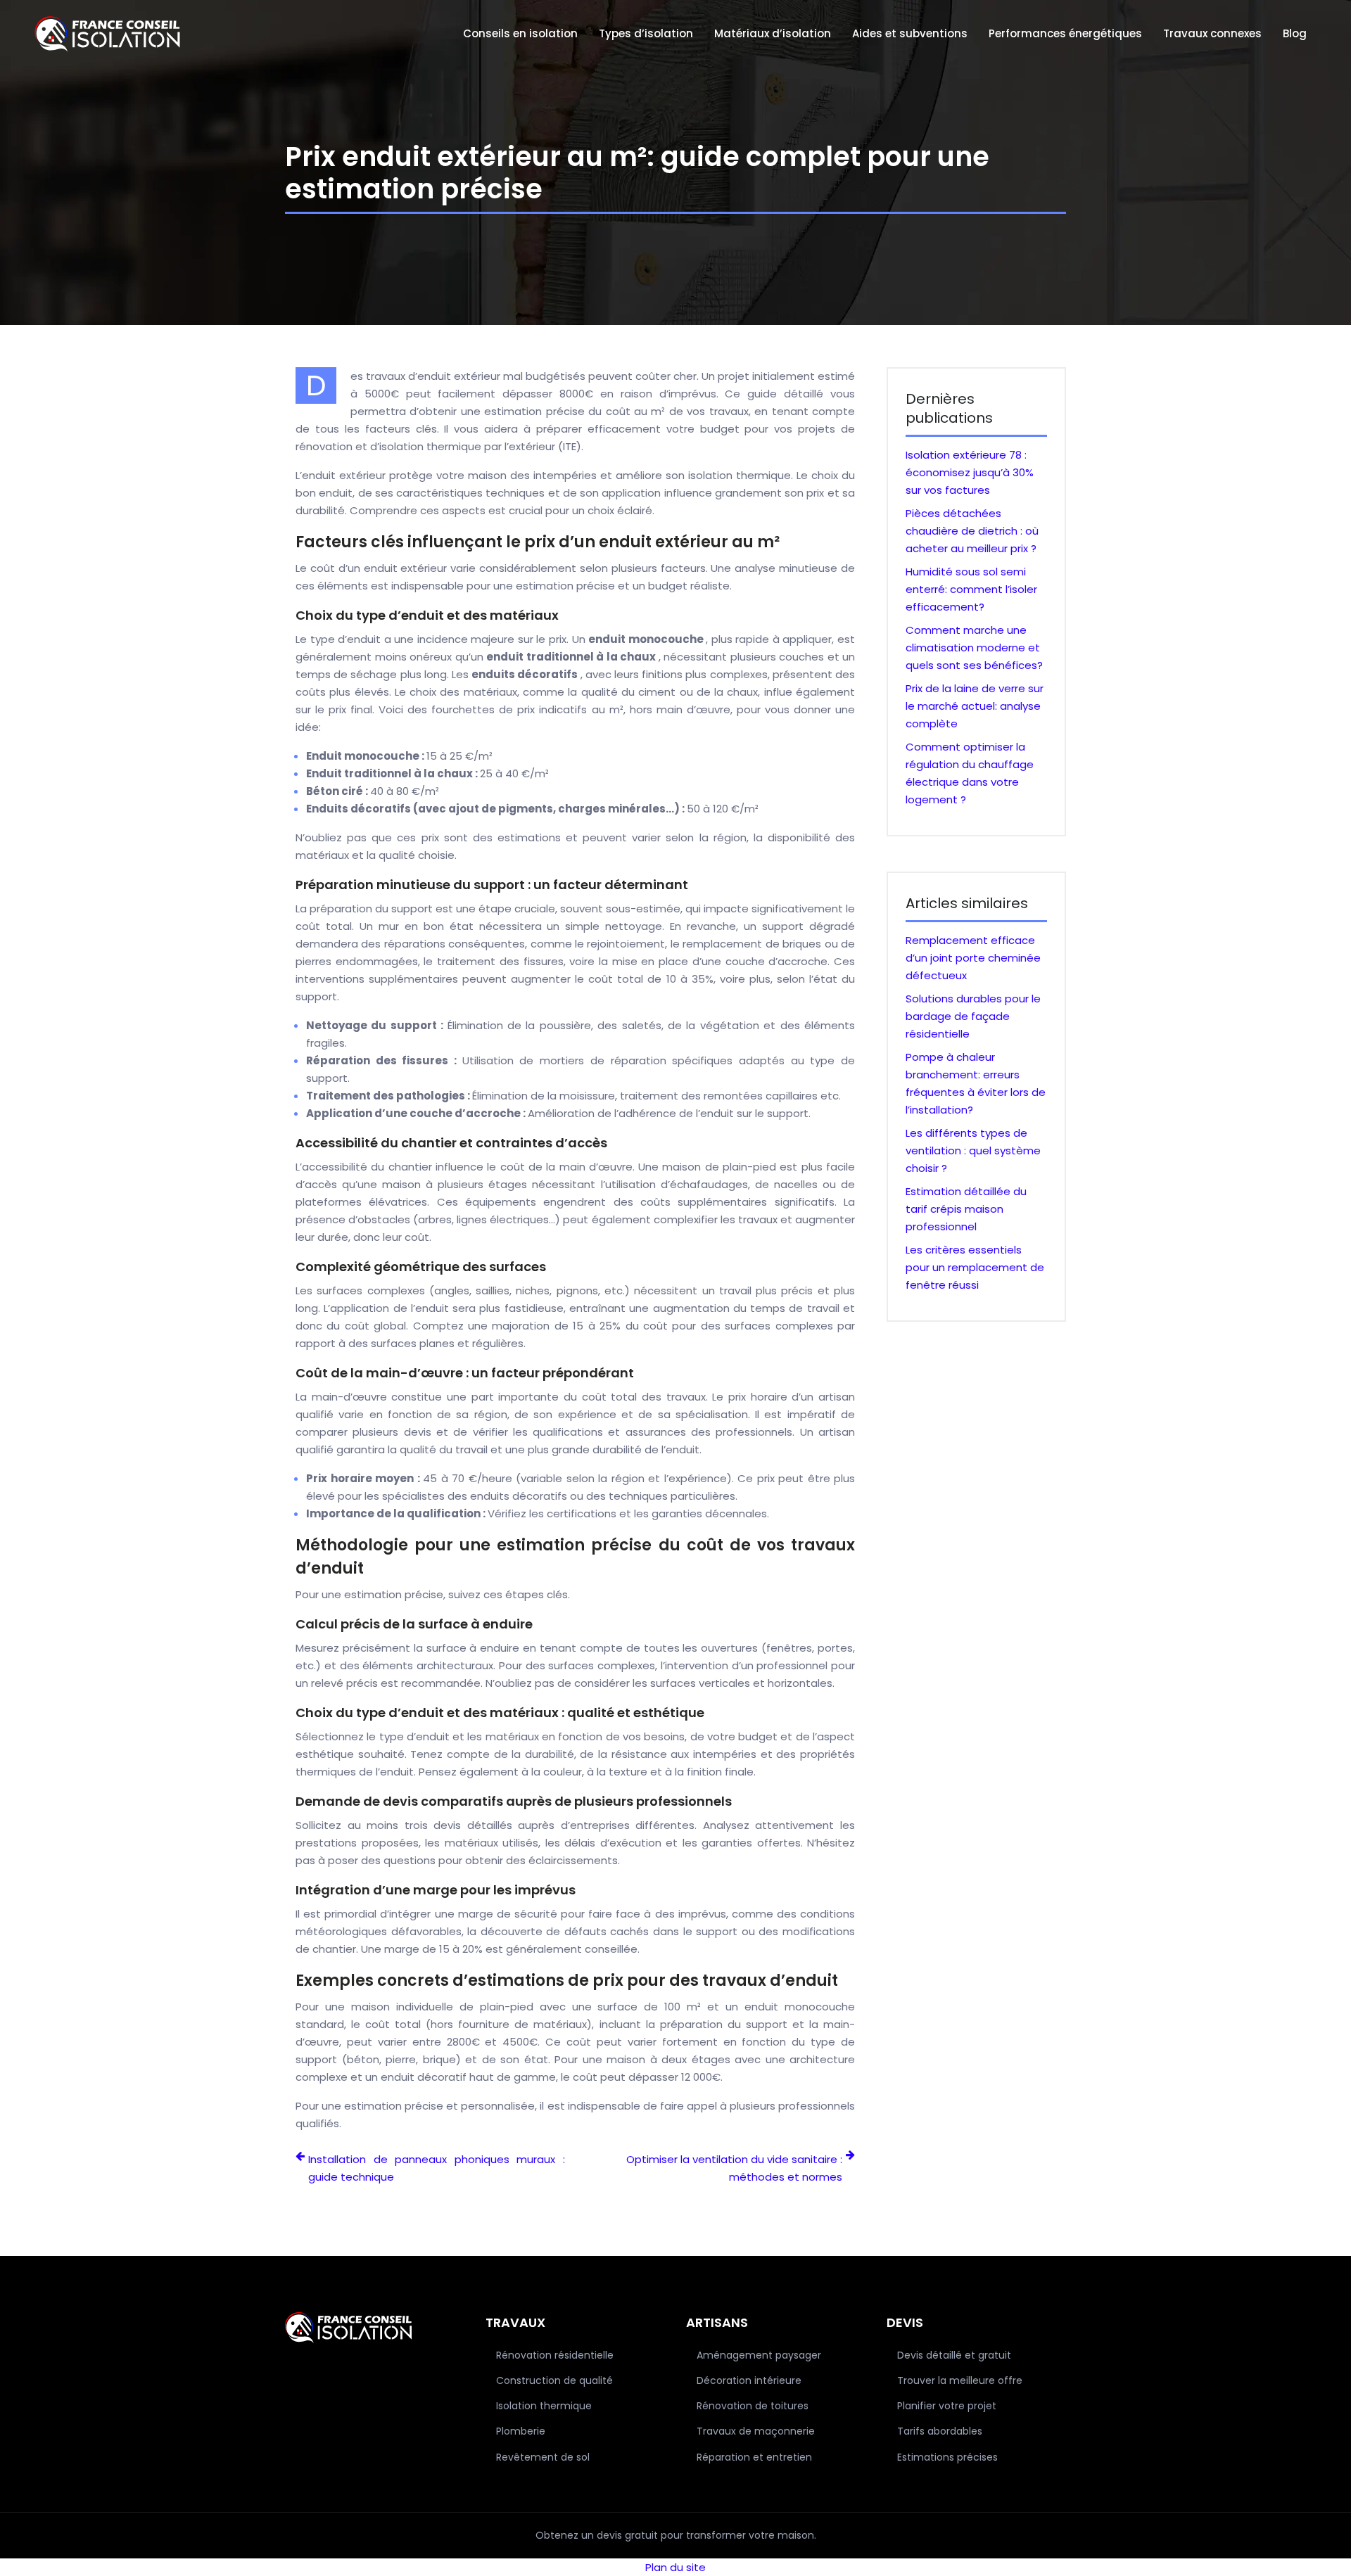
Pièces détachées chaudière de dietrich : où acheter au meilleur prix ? (972, 531)
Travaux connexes (1212, 33)
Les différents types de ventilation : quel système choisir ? (973, 1150)
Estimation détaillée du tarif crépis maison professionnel (966, 1209)
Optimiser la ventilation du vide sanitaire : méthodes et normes (734, 2168)
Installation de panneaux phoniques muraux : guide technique (437, 2168)
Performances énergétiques (1065, 33)
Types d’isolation (646, 33)
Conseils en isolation (520, 33)
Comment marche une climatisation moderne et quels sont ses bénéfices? (974, 648)
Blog (1295, 33)
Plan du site (675, 2567)
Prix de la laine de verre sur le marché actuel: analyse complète (975, 706)
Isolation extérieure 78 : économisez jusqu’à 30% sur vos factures (970, 472)
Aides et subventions (910, 33)
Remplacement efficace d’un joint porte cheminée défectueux (973, 958)
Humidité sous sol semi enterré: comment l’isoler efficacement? (971, 589)
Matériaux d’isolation (773, 33)
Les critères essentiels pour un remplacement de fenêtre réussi (975, 1267)
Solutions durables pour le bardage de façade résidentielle (973, 1016)
